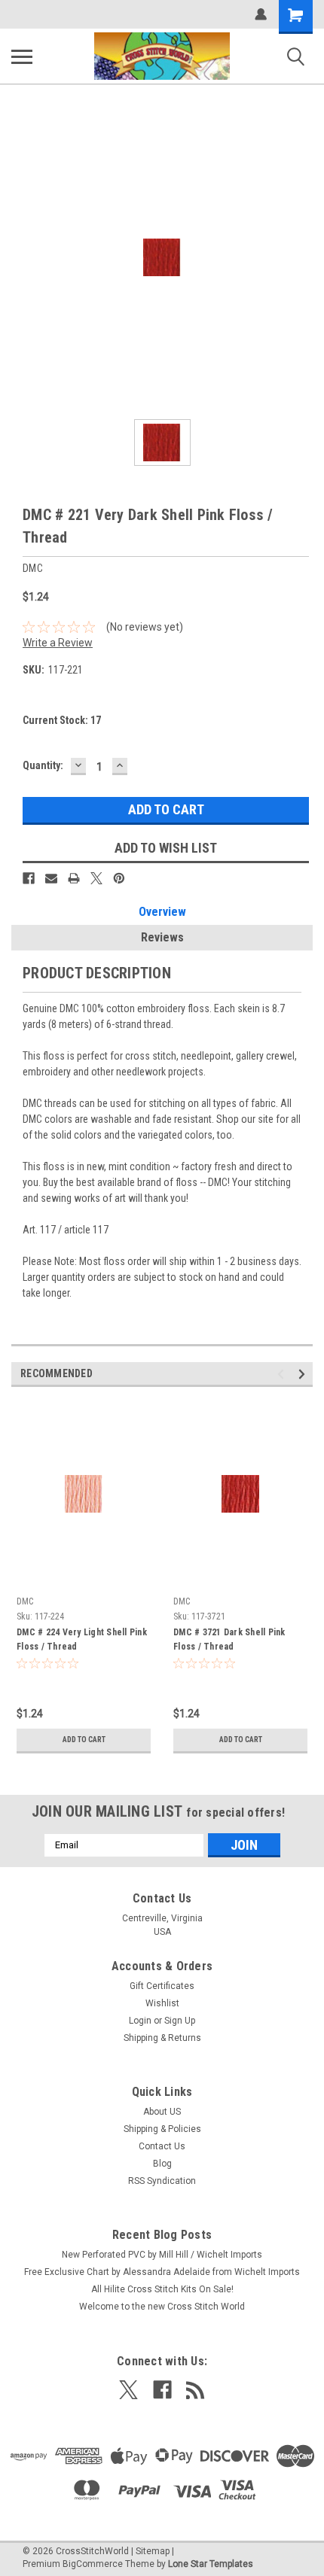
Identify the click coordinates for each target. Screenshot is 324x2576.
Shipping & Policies (162, 2129)
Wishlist (162, 2003)
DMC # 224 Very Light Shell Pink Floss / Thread (82, 1639)
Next (304, 1374)
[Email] (51, 878)
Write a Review (58, 643)
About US (162, 2112)
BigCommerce (93, 2564)
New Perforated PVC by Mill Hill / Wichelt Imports (162, 2255)
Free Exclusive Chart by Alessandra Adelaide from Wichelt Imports (162, 2272)
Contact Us (162, 2146)
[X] (96, 878)
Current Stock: (62, 720)
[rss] (196, 2390)
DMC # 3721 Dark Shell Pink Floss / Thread (229, 1639)
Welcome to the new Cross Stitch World (162, 2307)
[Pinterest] (119, 878)
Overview (162, 912)
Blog (162, 2164)
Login (140, 2021)
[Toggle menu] (22, 56)
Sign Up (180, 2021)
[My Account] (261, 14)
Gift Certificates (162, 1986)
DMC (25, 1601)
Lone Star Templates (211, 2564)
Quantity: (43, 765)
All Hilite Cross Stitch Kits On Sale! (162, 2289)
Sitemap (153, 2551)
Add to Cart (84, 1740)
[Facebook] (29, 878)
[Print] (74, 878)
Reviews (162, 937)
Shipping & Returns (162, 2038)
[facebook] (162, 2390)
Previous (283, 1374)
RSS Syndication (162, 2181)
